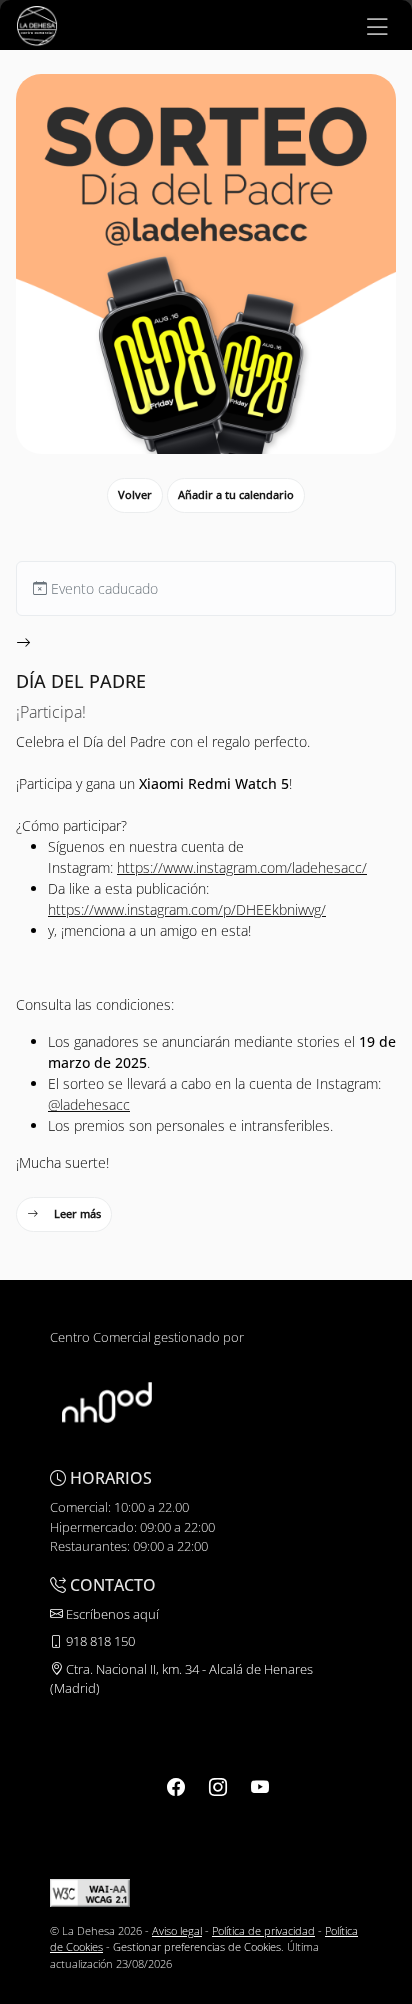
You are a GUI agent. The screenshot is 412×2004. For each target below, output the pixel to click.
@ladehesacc (89, 1104)
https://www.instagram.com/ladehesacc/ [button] (242, 867)
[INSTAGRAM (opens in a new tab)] (218, 1787)
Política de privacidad (263, 1930)
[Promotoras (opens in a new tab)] (107, 1401)
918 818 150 (99, 1641)
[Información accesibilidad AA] (90, 1891)
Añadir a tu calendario (236, 494)
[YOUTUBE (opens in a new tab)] (260, 1787)
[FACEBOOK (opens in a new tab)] (176, 1787)
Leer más (77, 1213)
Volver (135, 494)
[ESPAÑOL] (37, 24)
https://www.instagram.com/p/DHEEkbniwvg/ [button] (187, 909)
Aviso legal (177, 1930)
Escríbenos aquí (111, 1614)
